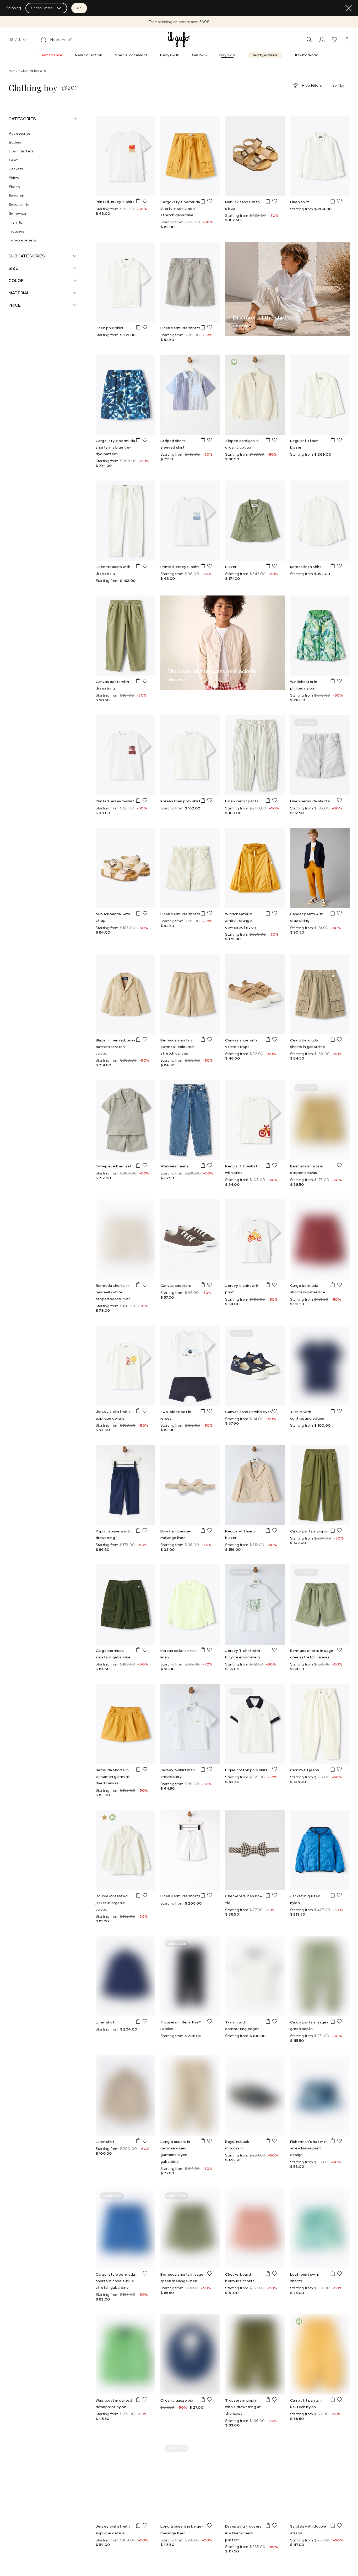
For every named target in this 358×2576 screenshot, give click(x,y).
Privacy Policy (259, 1294)
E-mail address (239, 1257)
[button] (196, 1268)
